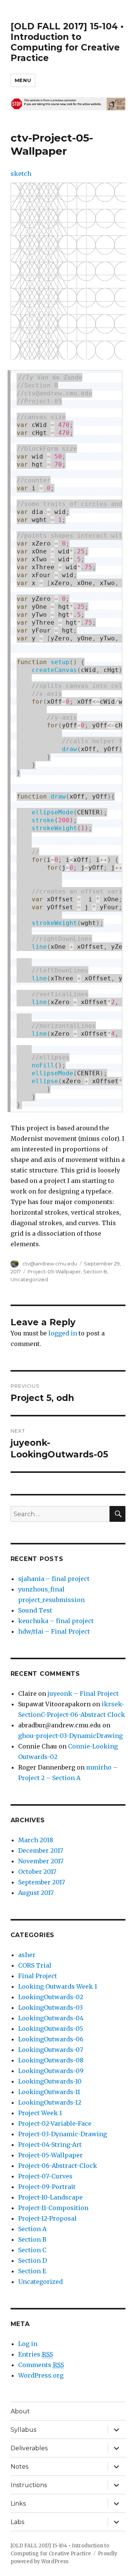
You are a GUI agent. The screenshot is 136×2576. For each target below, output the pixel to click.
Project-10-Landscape (50, 2197)
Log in (28, 2344)
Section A (32, 2229)
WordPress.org (41, 2375)
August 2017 (36, 1893)
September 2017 (42, 1882)
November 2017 (41, 1861)
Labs (17, 2522)
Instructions (29, 2485)
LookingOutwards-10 (50, 2081)
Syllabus (23, 2430)
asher (27, 1955)
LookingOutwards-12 (50, 2102)
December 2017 (41, 1850)
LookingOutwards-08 (51, 2060)
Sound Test (35, 1610)
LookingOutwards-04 (51, 2018)
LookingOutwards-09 (51, 2071)
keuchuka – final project (56, 1621)
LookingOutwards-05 (51, 2029)
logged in (63, 1333)
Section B (95, 1271)
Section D (32, 2260)
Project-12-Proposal (47, 2218)
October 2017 (37, 1872)
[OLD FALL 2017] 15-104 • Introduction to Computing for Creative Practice (67, 42)
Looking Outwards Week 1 (58, 1986)
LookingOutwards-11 (49, 2092)
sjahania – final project (54, 1579)
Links (18, 2504)
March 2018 (36, 1840)
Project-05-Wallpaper (54, 1271)
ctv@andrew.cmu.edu (50, 1264)
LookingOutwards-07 (51, 2050)
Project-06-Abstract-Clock (58, 2166)
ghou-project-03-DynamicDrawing (70, 1736)
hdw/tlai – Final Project (54, 1631)
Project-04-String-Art (50, 2145)
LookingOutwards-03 (50, 2007)
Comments (41, 2365)
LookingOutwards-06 (51, 2039)
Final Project (38, 1976)
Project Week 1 (40, 2113)
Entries (36, 2354)
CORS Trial (35, 1965)
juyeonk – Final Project (83, 1693)
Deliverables (29, 2448)
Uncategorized (29, 1279)
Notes (19, 2467)
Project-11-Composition (53, 2208)
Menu (23, 80)
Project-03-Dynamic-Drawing (63, 2134)
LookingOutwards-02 (51, 1997)
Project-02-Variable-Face (55, 2123)
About (20, 2411)
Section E (32, 2271)
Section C (32, 2250)
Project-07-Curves (45, 2176)
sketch (21, 174)
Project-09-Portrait (47, 2187)
